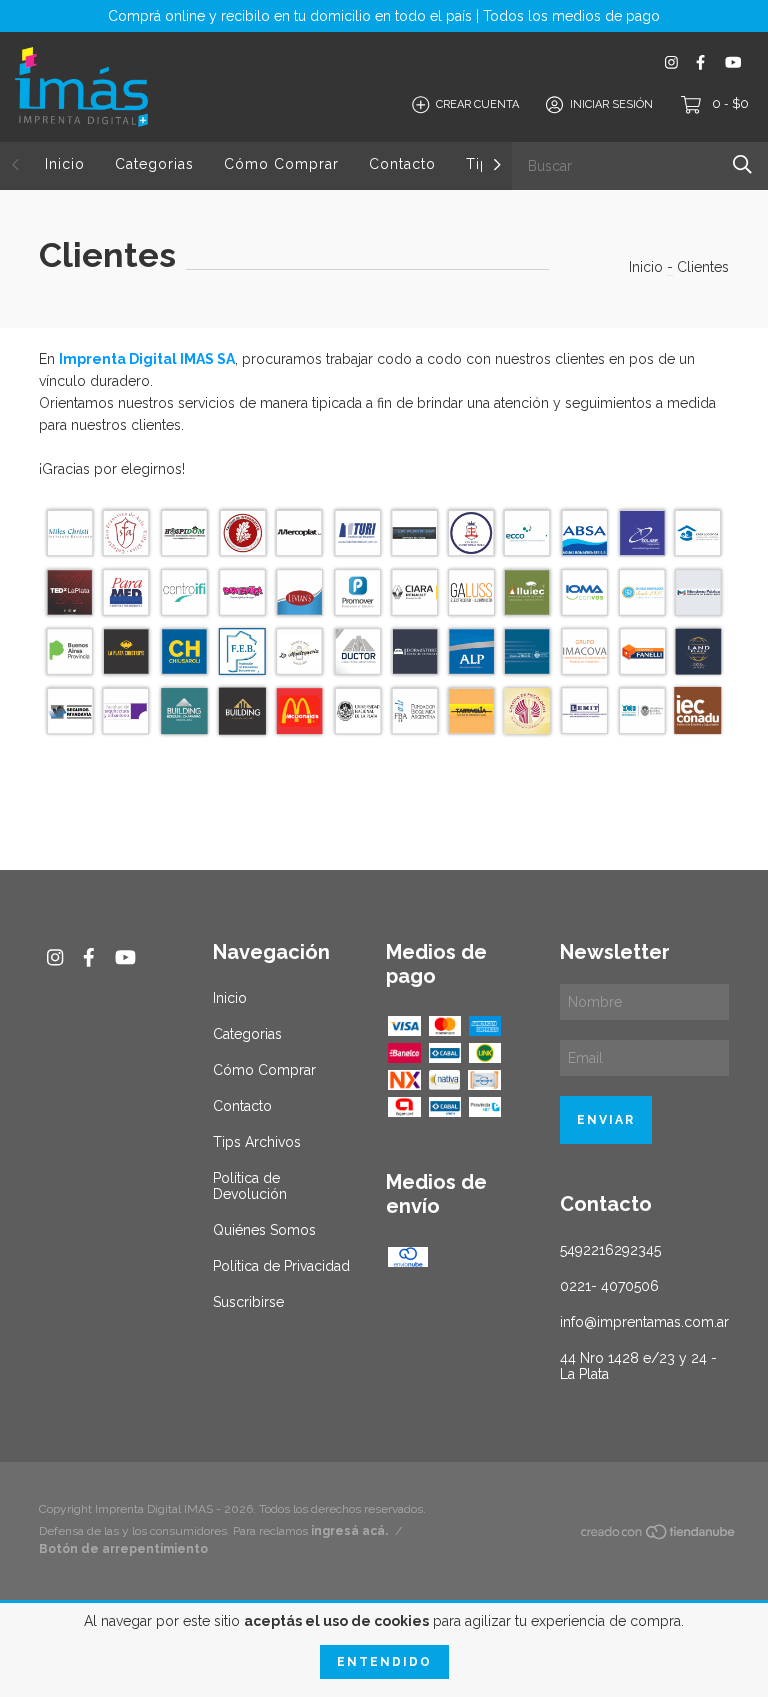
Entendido (384, 1662)
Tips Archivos (257, 1142)
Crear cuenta (477, 104)
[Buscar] (742, 164)
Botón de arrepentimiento (123, 1549)
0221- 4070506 (609, 1286)
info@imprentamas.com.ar (644, 1322)
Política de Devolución (250, 1186)
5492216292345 (610, 1250)
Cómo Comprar (281, 164)
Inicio (65, 164)
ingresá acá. (349, 1531)
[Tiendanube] (659, 1536)
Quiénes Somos (264, 1230)
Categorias (154, 164)
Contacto (402, 164)
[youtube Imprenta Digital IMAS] (733, 62)
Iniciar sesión (611, 104)
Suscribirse (248, 1302)
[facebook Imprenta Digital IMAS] (700, 62)
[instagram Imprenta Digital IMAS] (671, 62)
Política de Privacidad (281, 1266)
